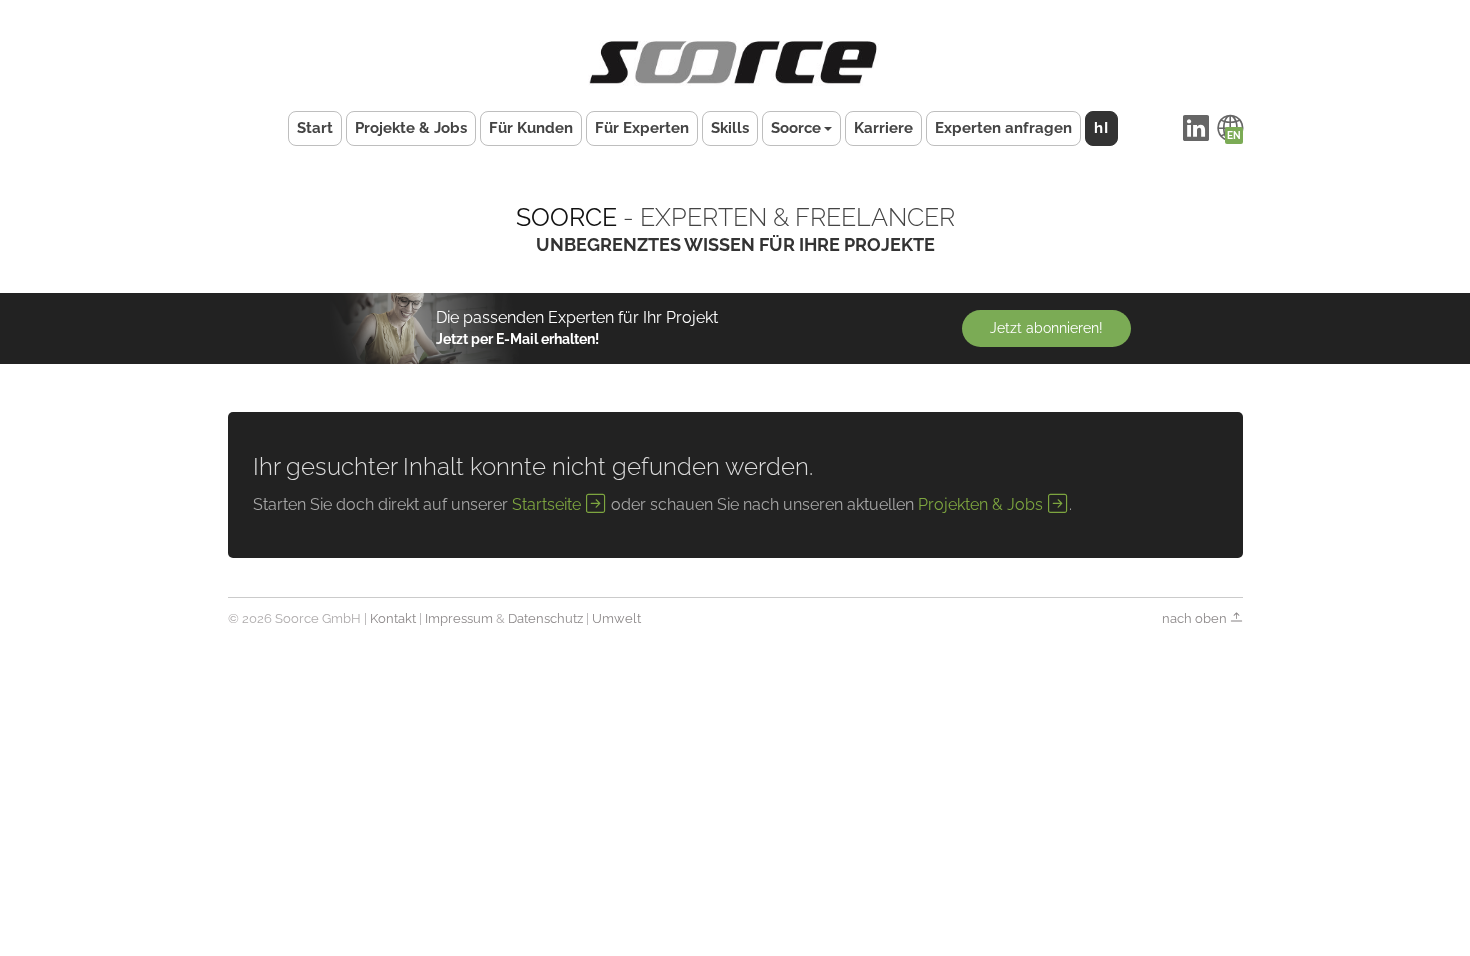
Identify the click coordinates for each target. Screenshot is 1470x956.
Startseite (548, 504)
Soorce (796, 128)
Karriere (883, 128)
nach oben (1196, 618)
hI (1101, 128)
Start (315, 128)
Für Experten (642, 128)
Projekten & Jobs (982, 504)
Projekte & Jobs (411, 128)
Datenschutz (545, 618)
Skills (730, 128)
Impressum (459, 618)
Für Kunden (531, 128)
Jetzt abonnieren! (1046, 328)
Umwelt (616, 618)
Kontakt (393, 618)
